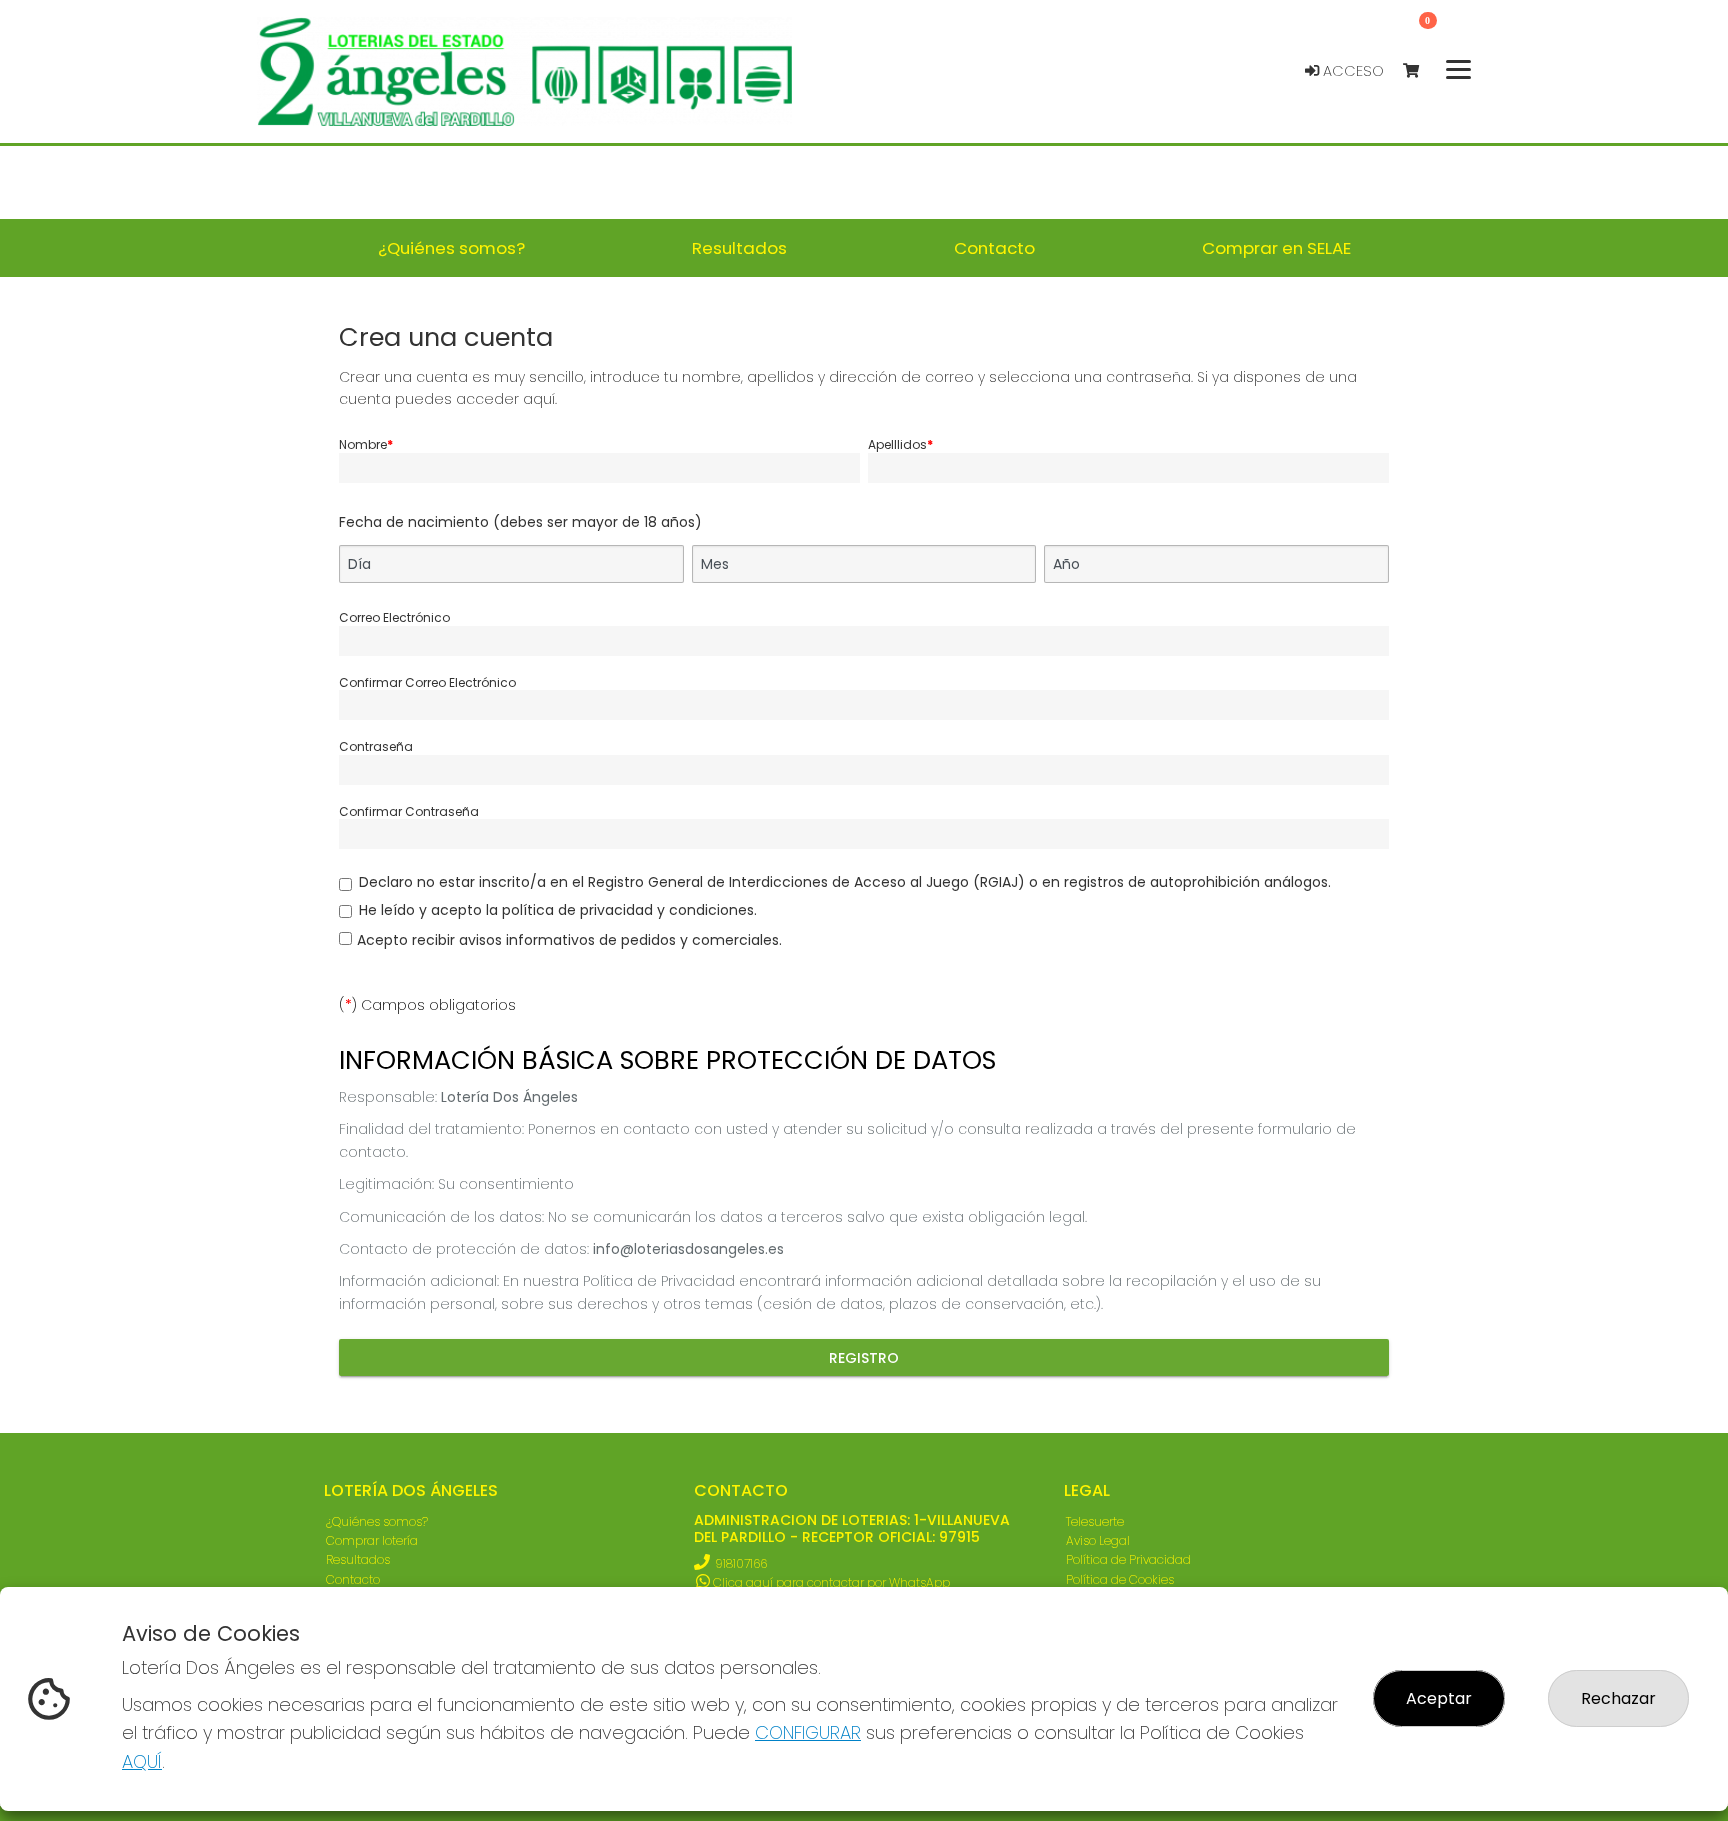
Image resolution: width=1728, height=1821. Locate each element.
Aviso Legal (1098, 1540)
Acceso (1351, 71)
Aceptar (1439, 1698)
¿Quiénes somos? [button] (451, 248)
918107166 (741, 1563)
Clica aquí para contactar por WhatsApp (830, 1582)
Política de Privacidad (1128, 1559)
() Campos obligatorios (427, 1005)
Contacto (353, 1579)
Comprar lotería (372, 1540)
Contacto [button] (994, 248)
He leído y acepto (558, 910)
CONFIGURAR (808, 1732)
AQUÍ (142, 1761)
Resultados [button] (739, 248)
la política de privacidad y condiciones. (621, 910)
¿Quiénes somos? (377, 1521)
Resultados (358, 1559)
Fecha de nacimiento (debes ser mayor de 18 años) (520, 522)
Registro (864, 1358)
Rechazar (1618, 1698)
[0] (1420, 71)
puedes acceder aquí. (476, 399)
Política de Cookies (1120, 1579)
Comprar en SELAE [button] (1276, 248)
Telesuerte (1095, 1521)
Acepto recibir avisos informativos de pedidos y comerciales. (569, 940)
